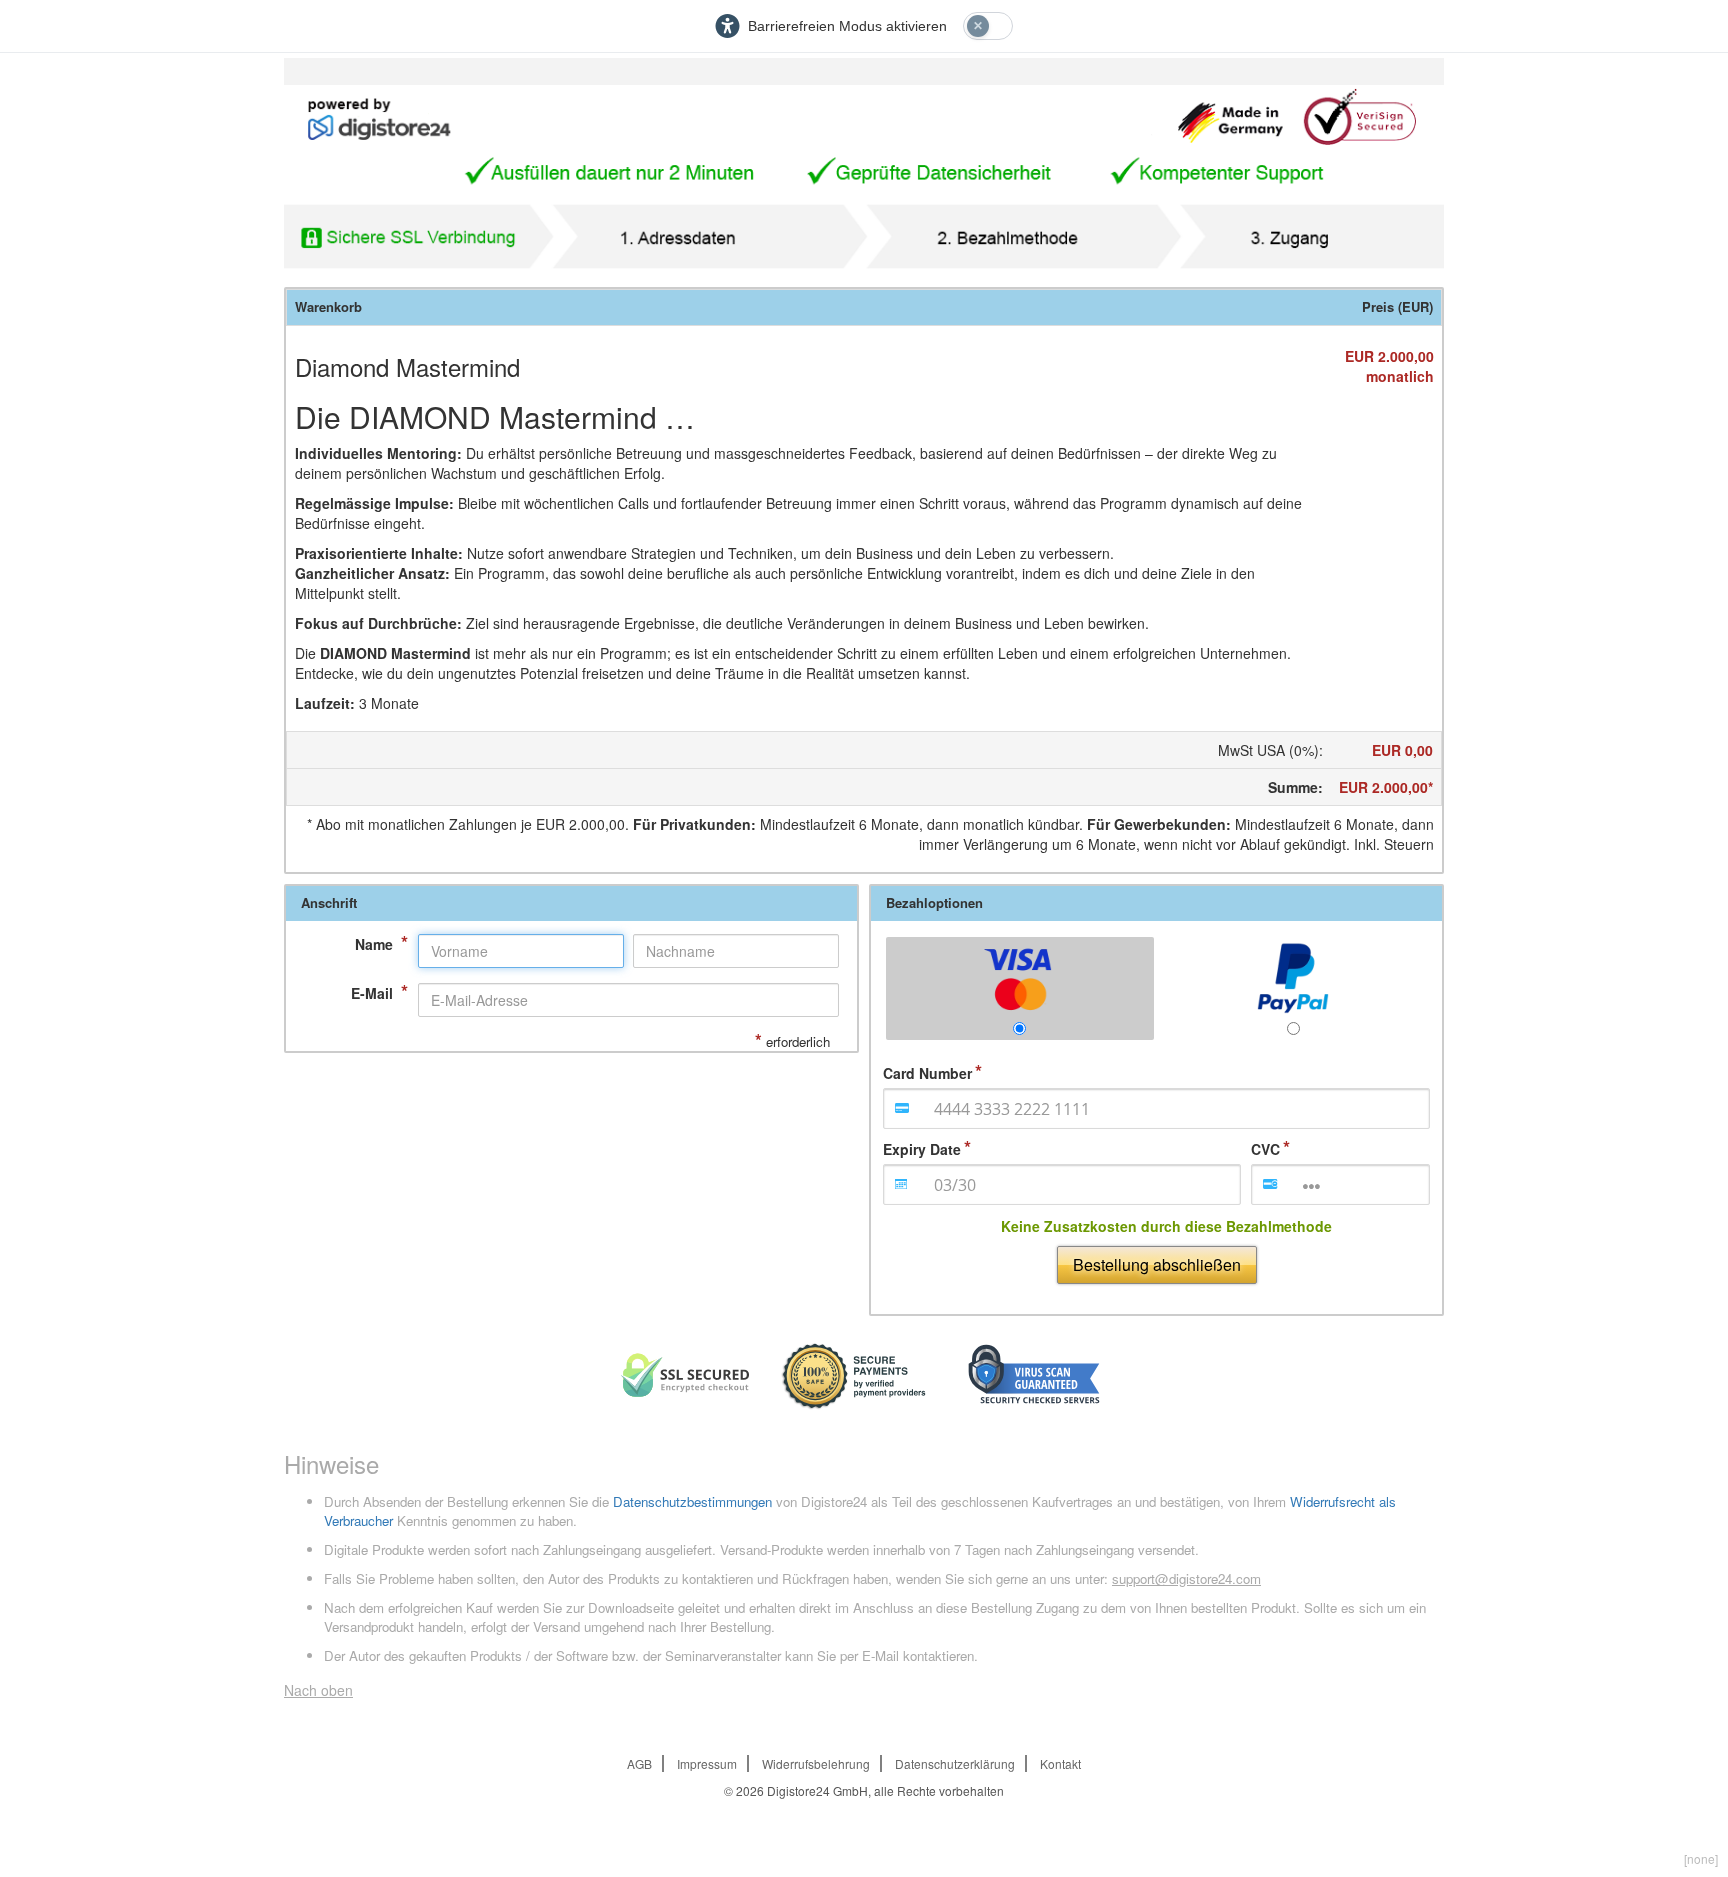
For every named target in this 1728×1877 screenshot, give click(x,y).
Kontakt (1060, 1763)
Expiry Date (922, 1149)
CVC (1265, 1149)
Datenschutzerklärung (955, 1763)
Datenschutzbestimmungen (692, 1501)
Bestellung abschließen (1157, 1264)
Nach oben (318, 1690)
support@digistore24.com (1186, 1578)
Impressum (707, 1763)
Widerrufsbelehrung (816, 1763)
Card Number (927, 1073)
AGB (639, 1763)
